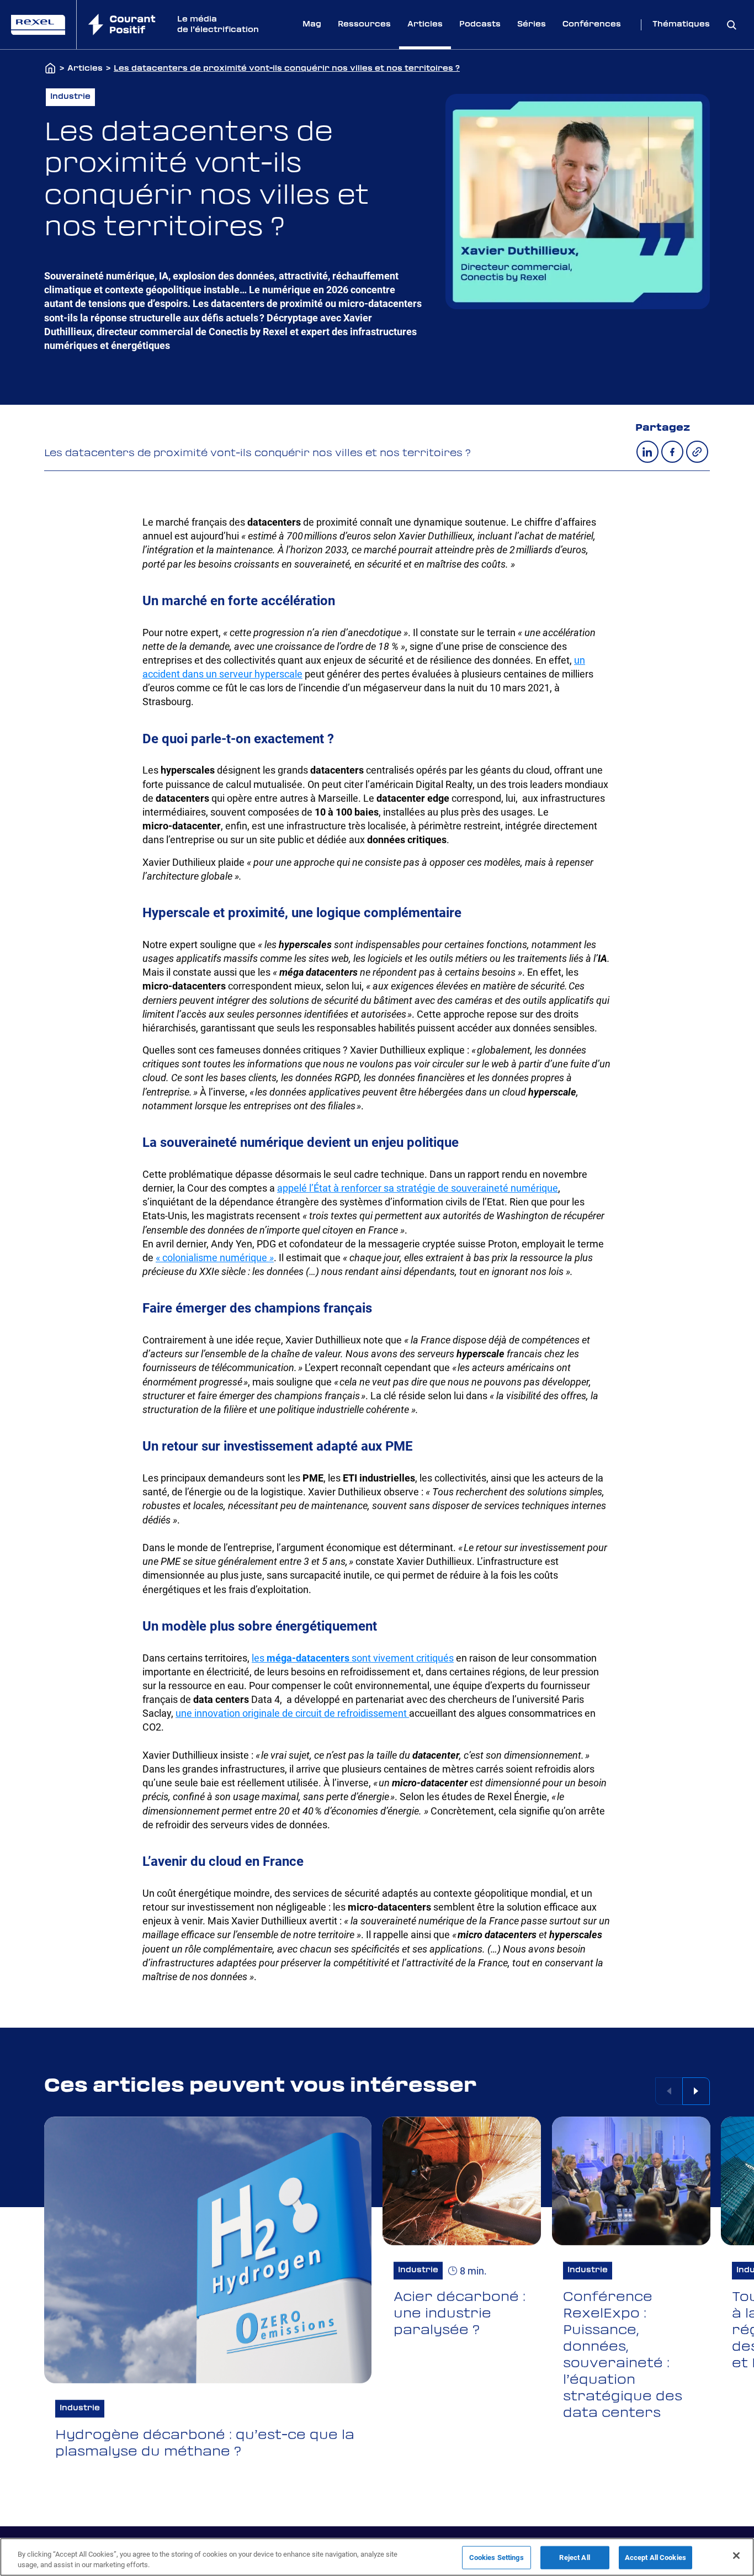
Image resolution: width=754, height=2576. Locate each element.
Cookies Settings (497, 2558)
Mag (312, 24)
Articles (425, 24)
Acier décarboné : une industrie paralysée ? (460, 2314)
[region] (377, 2557)
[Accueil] (50, 69)
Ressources (364, 24)
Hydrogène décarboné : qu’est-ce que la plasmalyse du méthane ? (205, 2443)
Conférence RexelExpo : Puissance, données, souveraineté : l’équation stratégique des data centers (623, 2355)
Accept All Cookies (655, 2558)
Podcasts (480, 24)
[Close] (736, 2556)
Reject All (574, 2558)
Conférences (592, 24)
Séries (532, 24)
